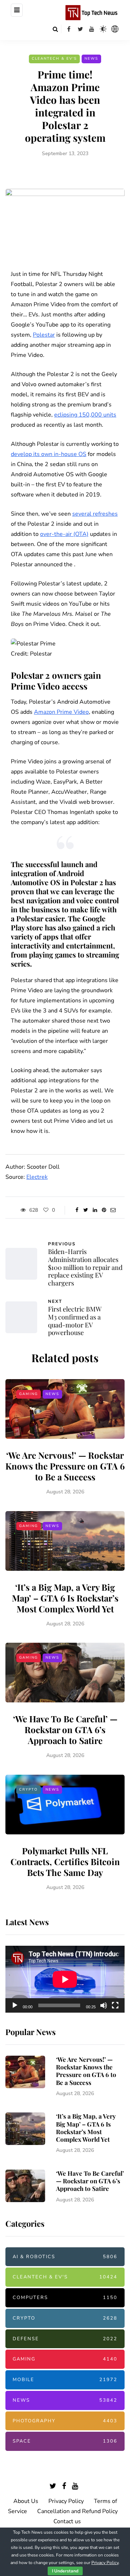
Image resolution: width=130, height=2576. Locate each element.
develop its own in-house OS (49, 454)
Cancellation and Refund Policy (77, 2511)
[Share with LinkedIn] (95, 1210)
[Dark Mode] (103, 29)
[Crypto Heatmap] (115, 29)
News (91, 59)
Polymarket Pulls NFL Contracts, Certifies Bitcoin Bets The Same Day (65, 1861)
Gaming (29, 1394)
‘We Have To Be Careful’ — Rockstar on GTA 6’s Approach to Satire (65, 1730)
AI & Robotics (65, 2257)
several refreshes (95, 514)
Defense (65, 2339)
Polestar (44, 335)
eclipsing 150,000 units (85, 415)
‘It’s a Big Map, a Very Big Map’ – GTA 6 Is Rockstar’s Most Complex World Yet (65, 1598)
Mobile (65, 2380)
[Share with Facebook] (77, 1210)
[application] (65, 1979)
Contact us (67, 2521)
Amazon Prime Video (61, 712)
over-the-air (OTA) (64, 534)
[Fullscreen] (115, 2005)
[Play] (15, 2005)
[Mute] (104, 2005)
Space (65, 2441)
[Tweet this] (86, 1210)
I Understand (65, 2571)
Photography (65, 2421)
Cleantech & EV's (54, 59)
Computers (65, 2298)
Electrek (37, 1177)
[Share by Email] (113, 1210)
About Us (26, 2501)
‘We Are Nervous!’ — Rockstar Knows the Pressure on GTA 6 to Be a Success (65, 1466)
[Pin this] (104, 1210)
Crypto (29, 1790)
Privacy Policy (66, 2501)
